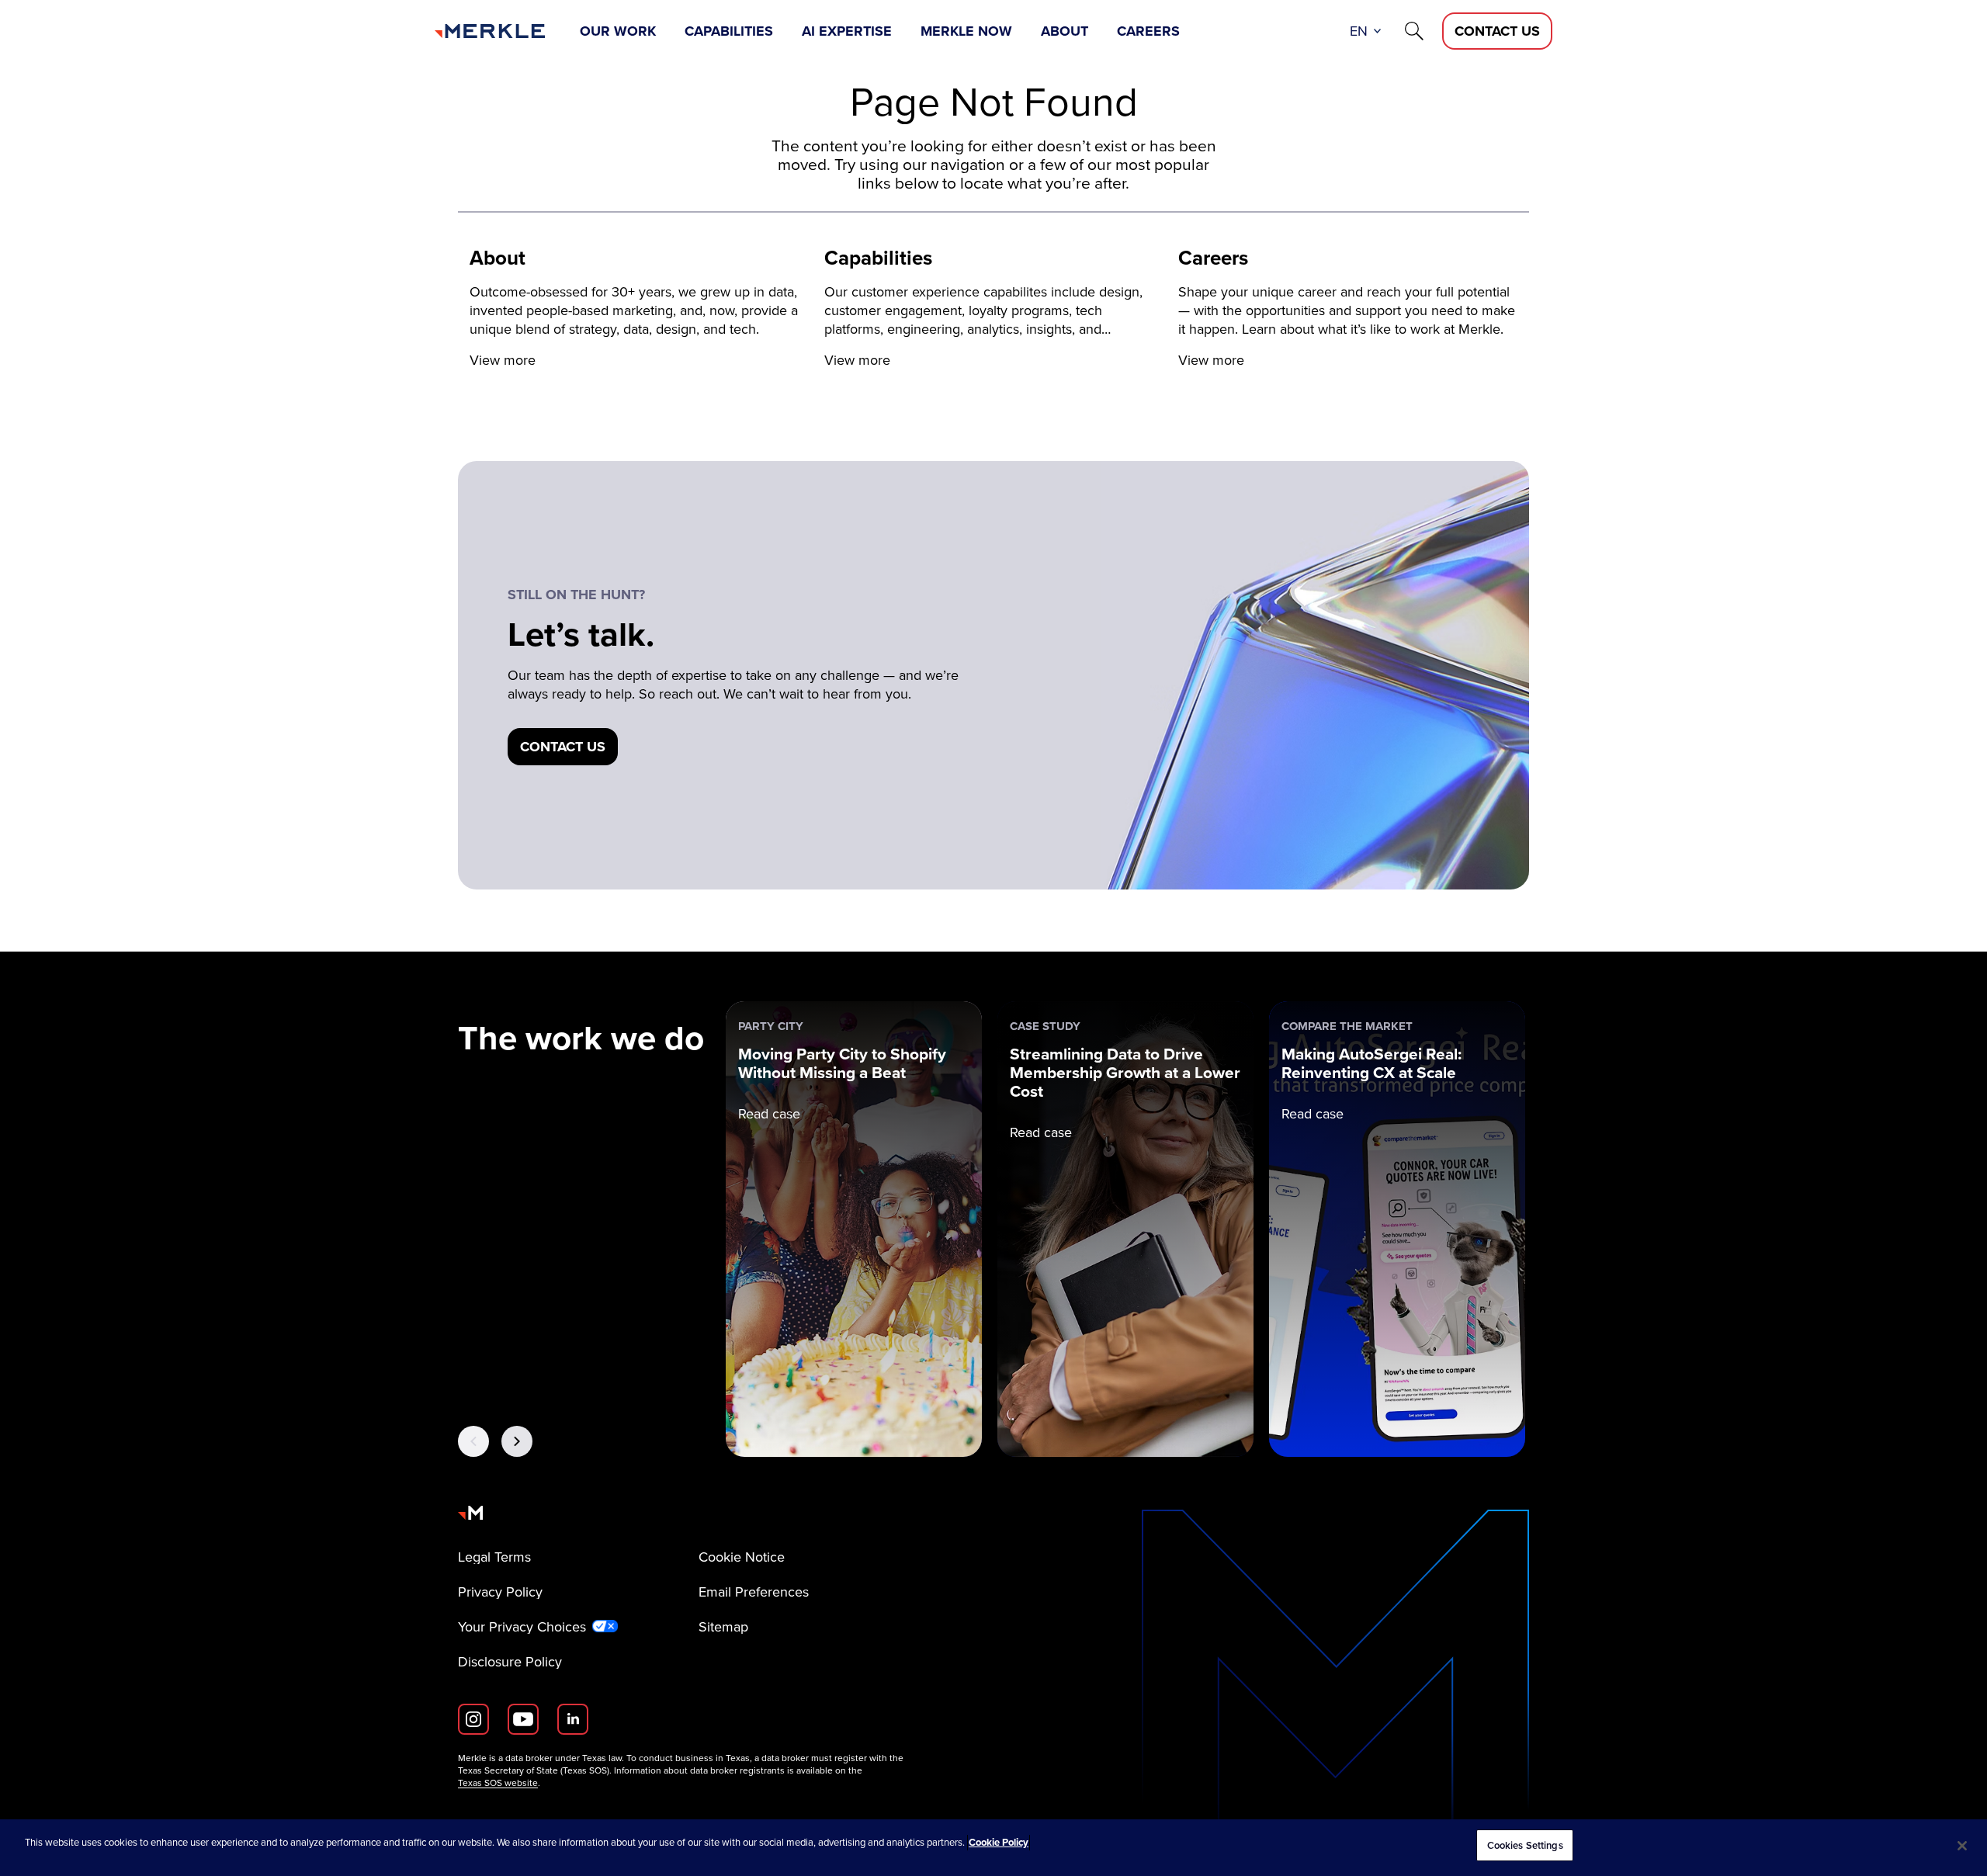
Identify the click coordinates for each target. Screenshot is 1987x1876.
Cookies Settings (1525, 1845)
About (1065, 31)
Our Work (618, 31)
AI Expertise (847, 31)
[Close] (1962, 1846)
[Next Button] (517, 1441)
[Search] (1414, 31)
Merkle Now (966, 31)
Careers (1148, 31)
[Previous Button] (473, 1441)
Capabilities (729, 31)
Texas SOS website (498, 1783)
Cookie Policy (999, 1842)
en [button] (1359, 31)
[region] (993, 1848)
